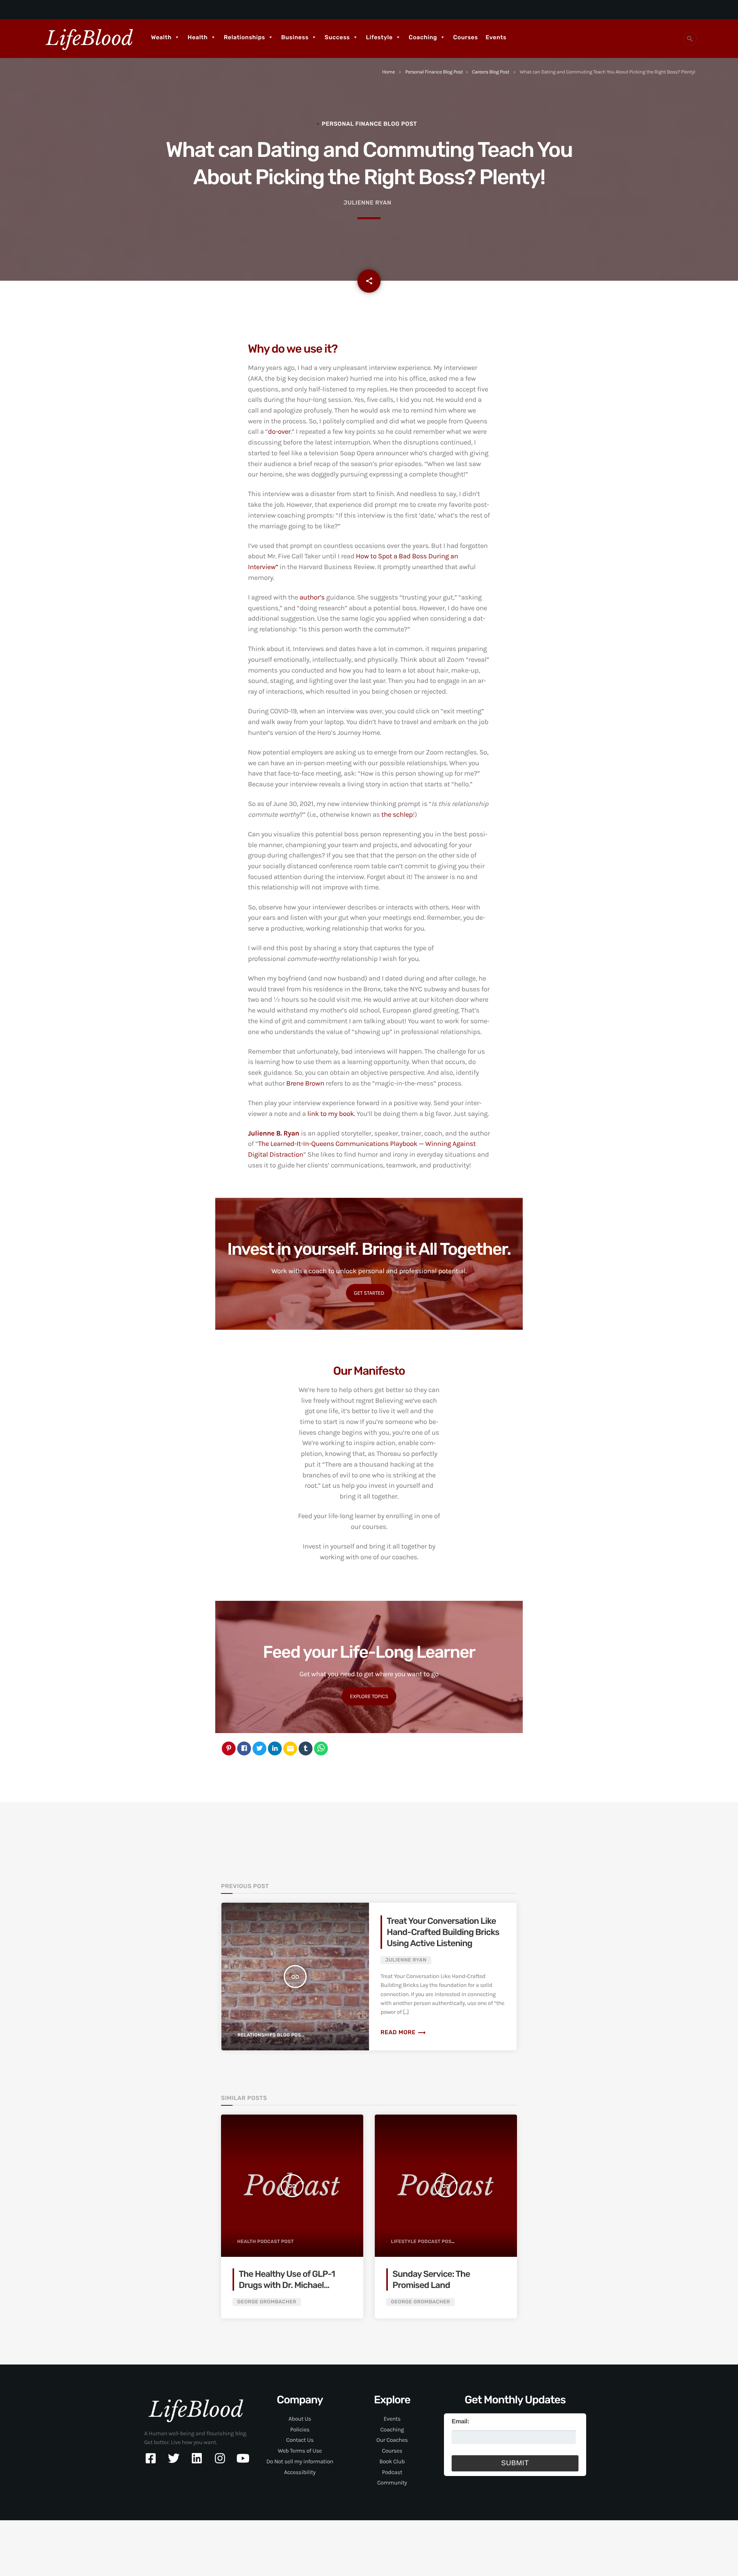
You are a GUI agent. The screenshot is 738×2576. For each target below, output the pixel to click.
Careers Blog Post (491, 72)
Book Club (392, 2461)
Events (496, 37)
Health (198, 37)
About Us (300, 2419)
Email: (460, 2422)
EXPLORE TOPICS (369, 1696)
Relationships (244, 37)
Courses (465, 37)
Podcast (392, 2472)
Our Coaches (392, 2440)
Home (388, 72)
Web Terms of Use (300, 2451)
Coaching (423, 37)
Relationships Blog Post (271, 2035)
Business (295, 37)
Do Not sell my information (300, 2461)
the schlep (397, 814)
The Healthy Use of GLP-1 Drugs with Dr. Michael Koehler (287, 2285)
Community (392, 2483)
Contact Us (300, 2440)
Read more (403, 2032)
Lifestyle (379, 37)
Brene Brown (305, 1083)
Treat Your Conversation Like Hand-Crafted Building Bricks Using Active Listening (443, 1932)
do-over (279, 431)
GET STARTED (369, 1293)
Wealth (161, 37)
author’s (312, 597)
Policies (300, 2429)
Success (337, 37)
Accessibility (300, 2472)
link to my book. (331, 1114)
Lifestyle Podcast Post (423, 2241)
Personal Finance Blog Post (434, 72)
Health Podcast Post (265, 2241)
